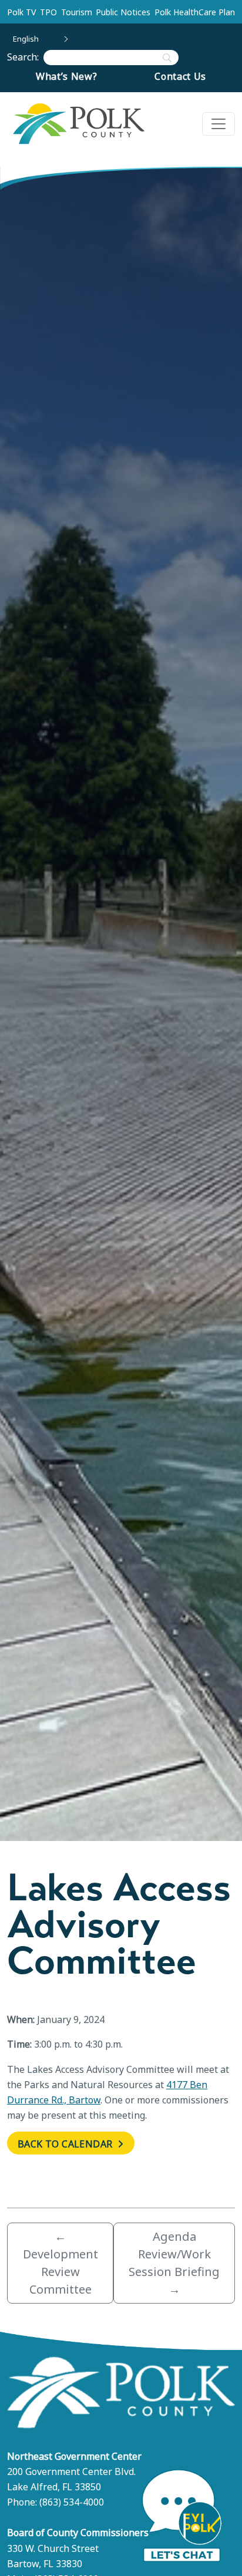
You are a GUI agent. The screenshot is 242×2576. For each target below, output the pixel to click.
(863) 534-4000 (72, 2502)
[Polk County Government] (78, 124)
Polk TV (21, 12)
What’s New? (67, 76)
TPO (48, 12)
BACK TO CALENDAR (66, 2144)
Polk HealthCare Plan (195, 12)
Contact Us (180, 76)
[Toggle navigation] (219, 124)
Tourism (77, 12)
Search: (25, 57)
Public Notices (123, 12)
